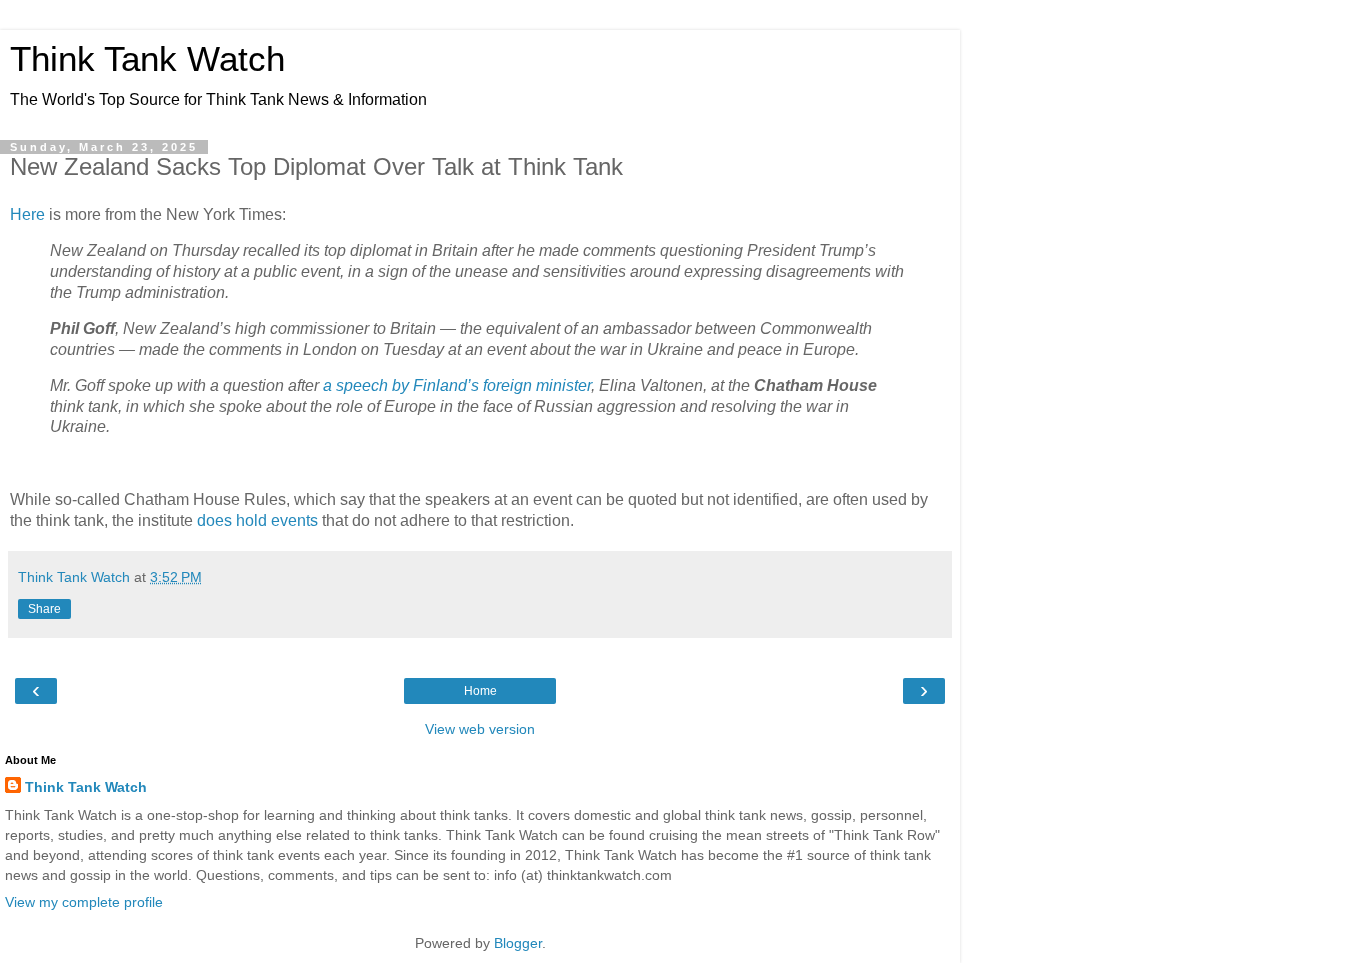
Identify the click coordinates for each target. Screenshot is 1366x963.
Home (480, 691)
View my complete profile (84, 902)
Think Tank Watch (147, 59)
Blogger (518, 943)
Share (44, 609)
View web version (480, 729)
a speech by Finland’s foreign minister (457, 385)
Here (27, 214)
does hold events (257, 520)
